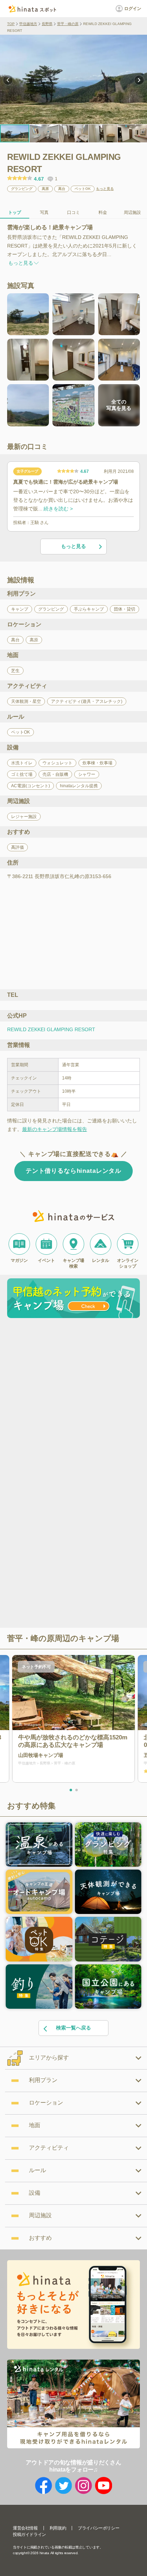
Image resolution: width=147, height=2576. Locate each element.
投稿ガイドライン (29, 2535)
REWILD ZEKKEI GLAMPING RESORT (51, 1029)
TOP (11, 24)
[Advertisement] (73, 1398)
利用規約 (58, 2528)
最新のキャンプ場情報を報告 (55, 1129)
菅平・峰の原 (68, 24)
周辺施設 (132, 212)
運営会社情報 (25, 2528)
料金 (103, 212)
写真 (44, 212)
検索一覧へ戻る (73, 2028)
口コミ (73, 212)
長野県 (47, 24)
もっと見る (105, 189)
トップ (15, 212)
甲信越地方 (28, 24)
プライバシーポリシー (98, 2528)
